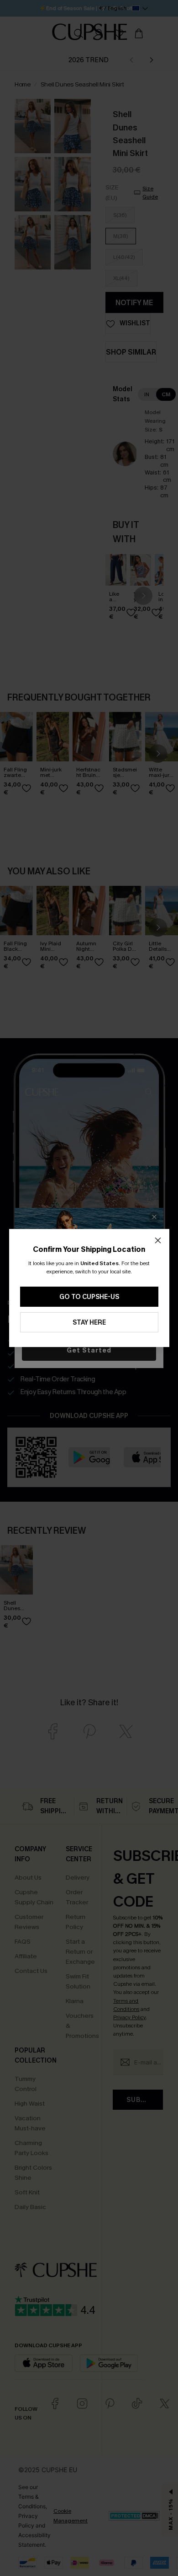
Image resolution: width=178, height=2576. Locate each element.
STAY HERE (89, 1323)
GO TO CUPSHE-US (89, 1297)
